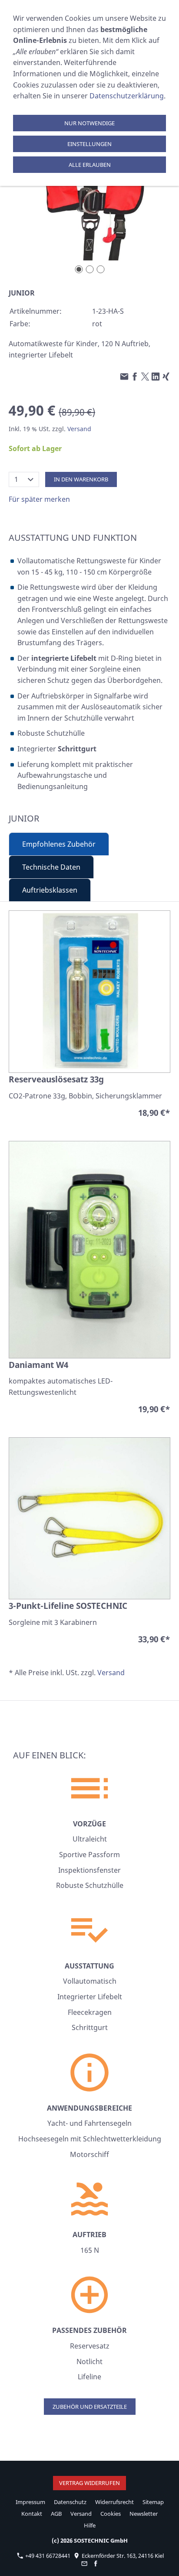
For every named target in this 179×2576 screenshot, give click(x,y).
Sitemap (153, 2502)
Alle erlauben (90, 165)
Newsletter (144, 2514)
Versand (79, 429)
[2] (90, 269)
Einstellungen (89, 144)
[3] (101, 269)
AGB (56, 2514)
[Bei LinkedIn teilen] (156, 377)
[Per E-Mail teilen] (124, 377)
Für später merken (39, 499)
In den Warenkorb (81, 479)
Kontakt (32, 2514)
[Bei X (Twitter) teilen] (145, 377)
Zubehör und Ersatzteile (90, 2407)
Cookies (111, 2514)
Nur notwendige (89, 123)
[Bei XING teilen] (166, 377)
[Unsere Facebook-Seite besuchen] (96, 2563)
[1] (79, 269)
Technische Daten (51, 867)
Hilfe (90, 2525)
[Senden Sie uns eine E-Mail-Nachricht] (85, 2563)
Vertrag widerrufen (89, 2483)
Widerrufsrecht (114, 2502)
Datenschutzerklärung (127, 96)
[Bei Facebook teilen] (135, 377)
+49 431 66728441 (47, 2556)
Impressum (30, 2502)
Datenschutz (70, 2502)
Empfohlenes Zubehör (59, 844)
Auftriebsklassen (50, 890)
